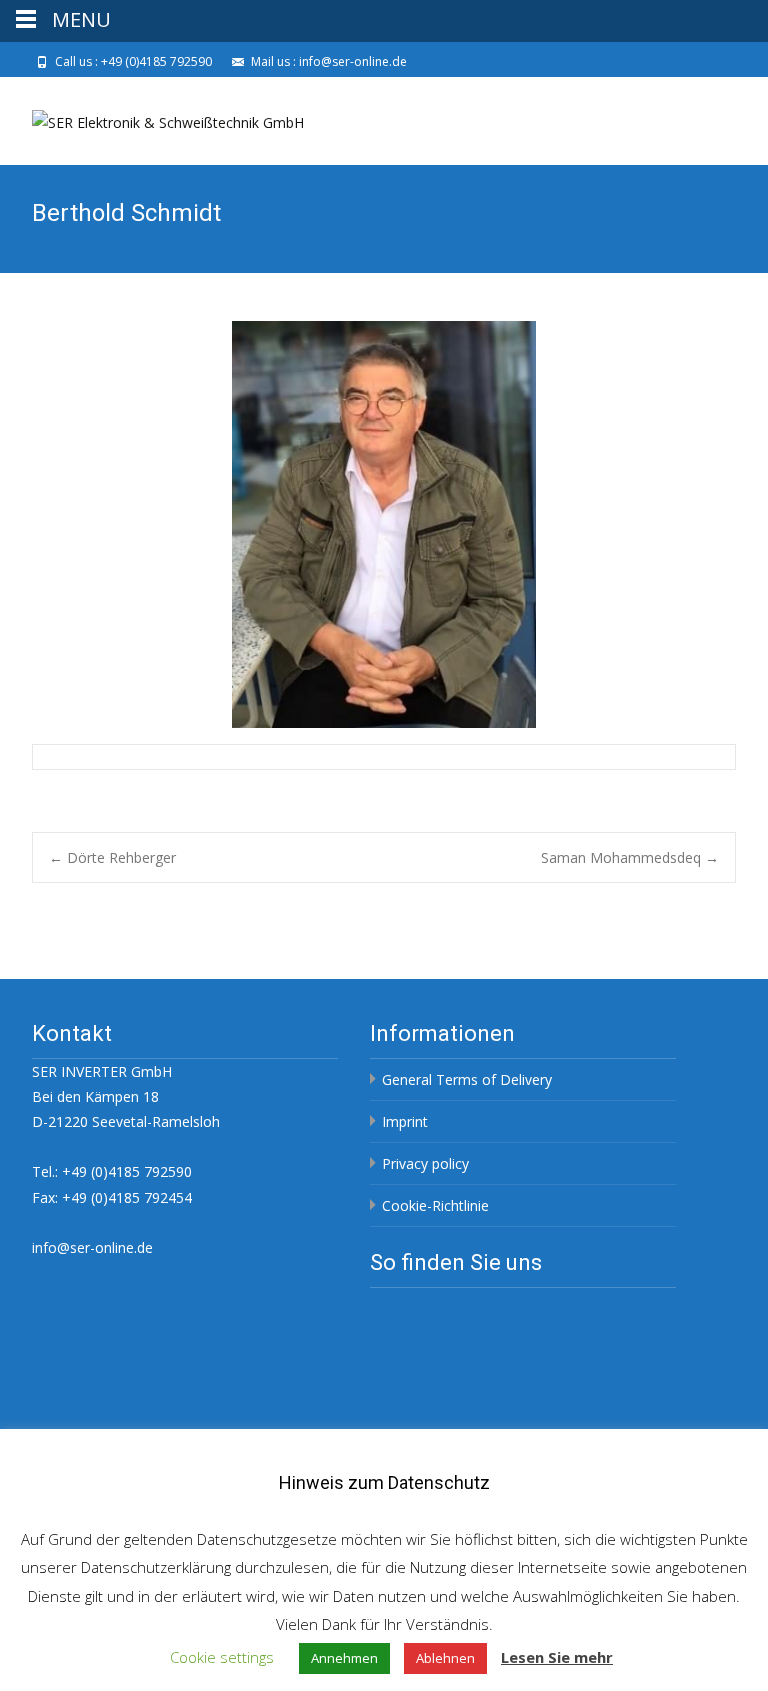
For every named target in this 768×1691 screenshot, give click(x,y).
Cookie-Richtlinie (435, 1205)
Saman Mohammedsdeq (630, 857)
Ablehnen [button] (445, 1658)
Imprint (405, 1121)
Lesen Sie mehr (557, 1657)
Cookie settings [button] (222, 1657)
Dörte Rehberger (112, 857)
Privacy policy (425, 1163)
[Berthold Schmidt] (384, 524)
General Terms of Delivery (467, 1079)
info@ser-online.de (92, 1247)
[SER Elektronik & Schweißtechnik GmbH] (152, 117)
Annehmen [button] (344, 1658)
